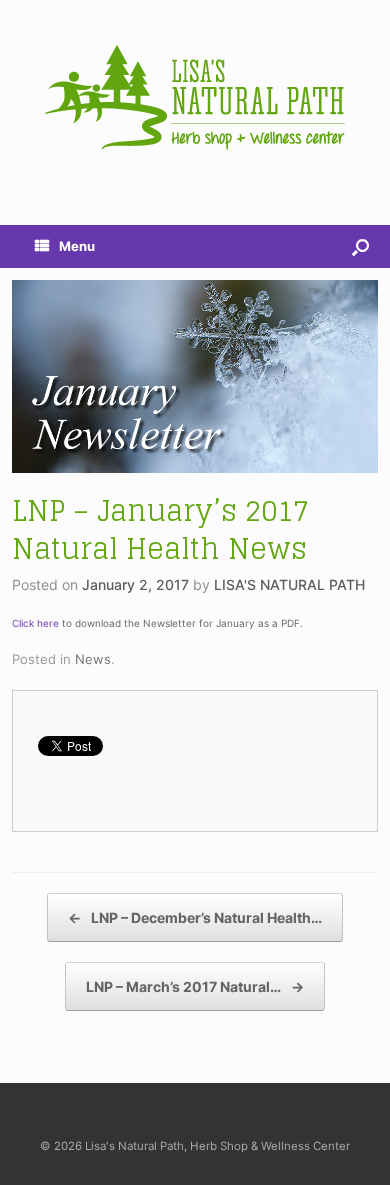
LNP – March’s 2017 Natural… (195, 986)
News (93, 659)
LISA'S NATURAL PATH (289, 584)
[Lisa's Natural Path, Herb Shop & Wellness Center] (195, 97)
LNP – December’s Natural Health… (195, 917)
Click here (35, 623)
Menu (77, 246)
